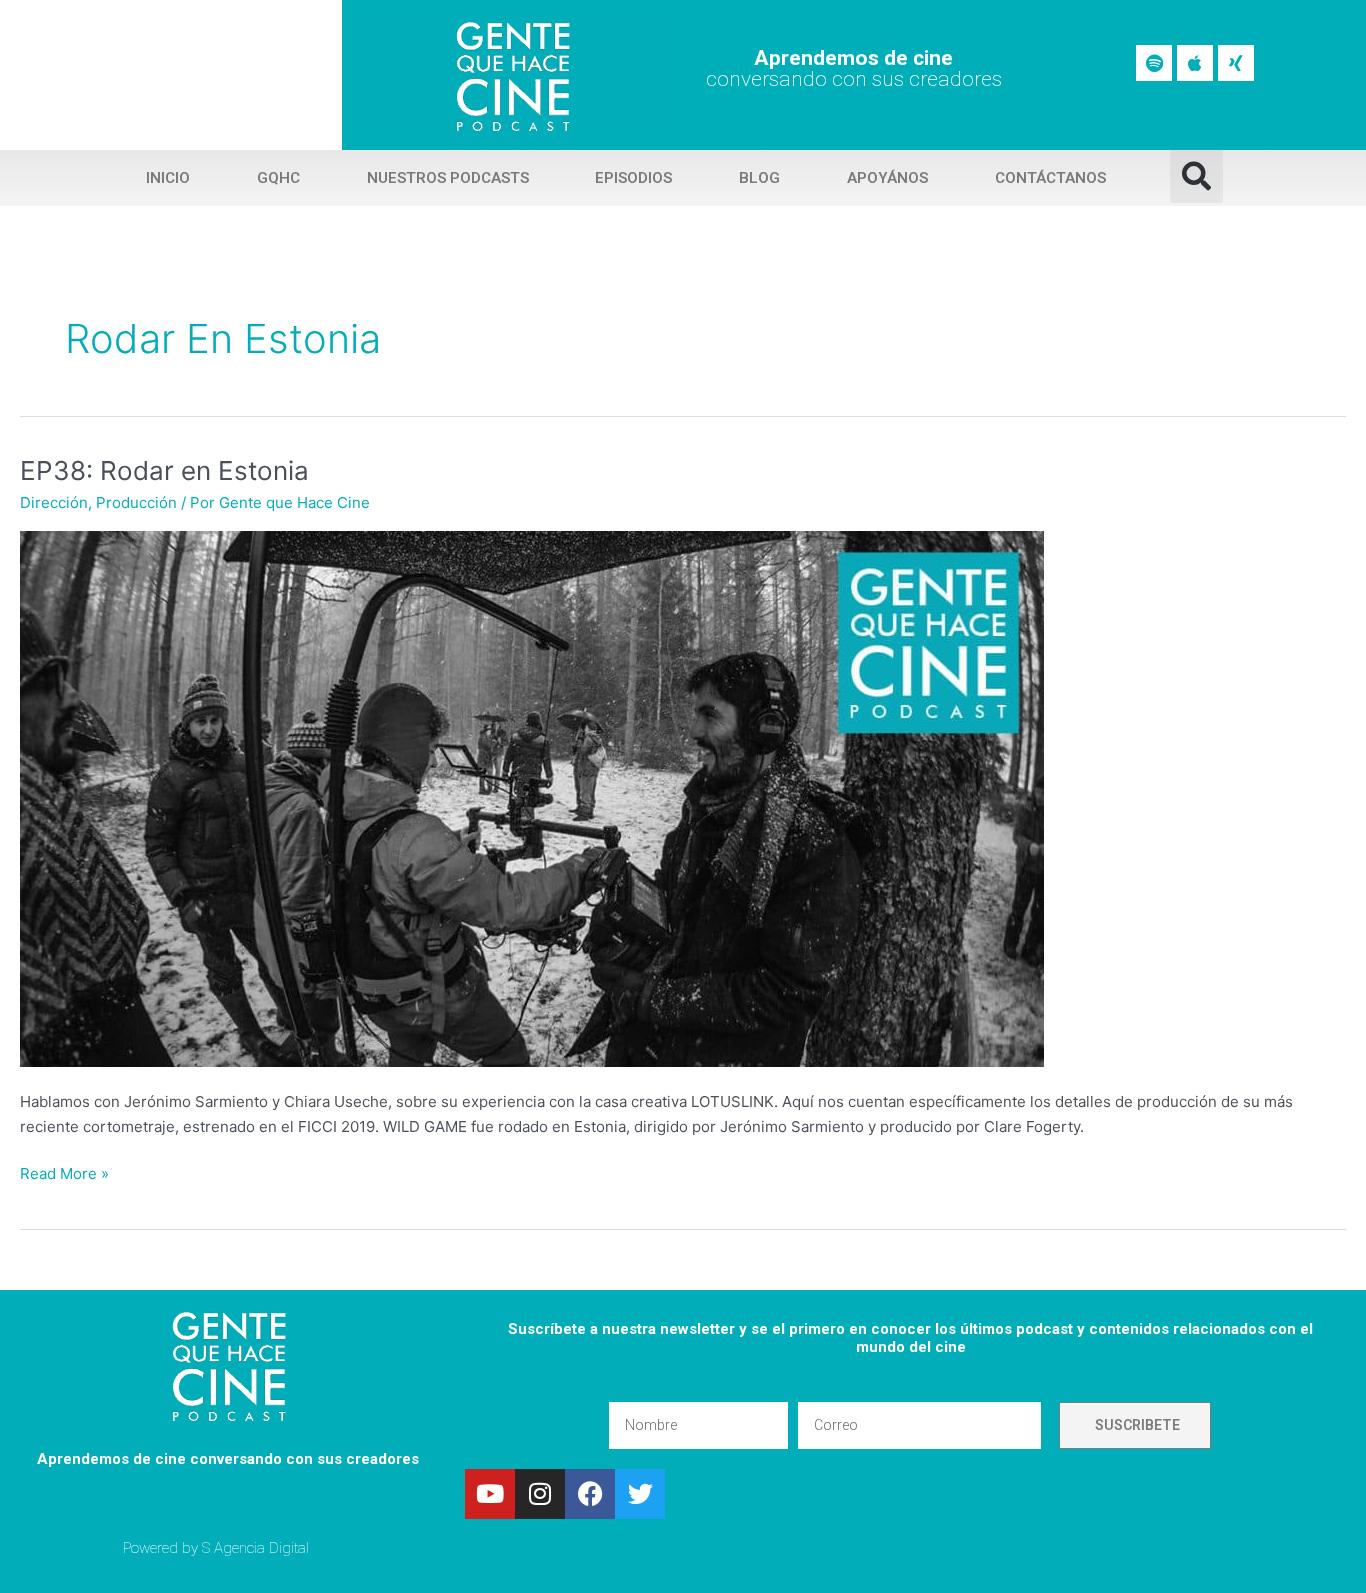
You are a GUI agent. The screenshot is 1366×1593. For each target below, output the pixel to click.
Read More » (64, 1172)
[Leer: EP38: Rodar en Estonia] (532, 798)
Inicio (168, 178)
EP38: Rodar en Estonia (164, 470)
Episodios (633, 178)
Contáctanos (1050, 178)
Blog (759, 178)
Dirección (54, 502)
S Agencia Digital (255, 1548)
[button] (1196, 176)
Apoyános (887, 178)
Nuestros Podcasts (448, 178)
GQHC (278, 178)
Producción (136, 502)
